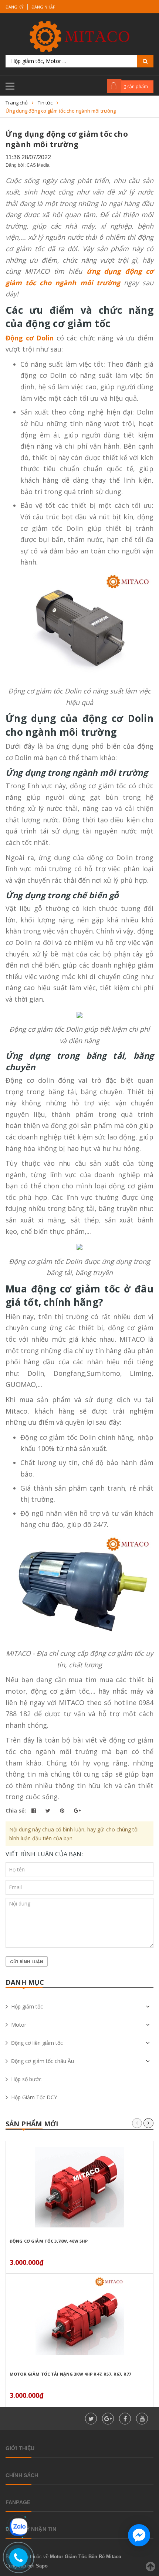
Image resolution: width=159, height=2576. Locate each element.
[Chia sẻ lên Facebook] (34, 1810)
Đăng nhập (43, 7)
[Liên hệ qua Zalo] (18, 2527)
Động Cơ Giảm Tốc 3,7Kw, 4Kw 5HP (49, 2241)
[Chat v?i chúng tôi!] (139, 2535)
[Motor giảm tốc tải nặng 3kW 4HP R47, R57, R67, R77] (79, 2320)
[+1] (77, 1810)
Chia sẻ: (16, 1810)
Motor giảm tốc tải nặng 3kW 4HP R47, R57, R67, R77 (70, 2374)
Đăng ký (15, 7)
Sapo (42, 2566)
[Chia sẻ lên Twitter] (49, 1810)
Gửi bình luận (27, 1962)
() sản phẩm (136, 86)
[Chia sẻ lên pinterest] (63, 1810)
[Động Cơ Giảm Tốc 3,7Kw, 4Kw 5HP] (79, 2187)
